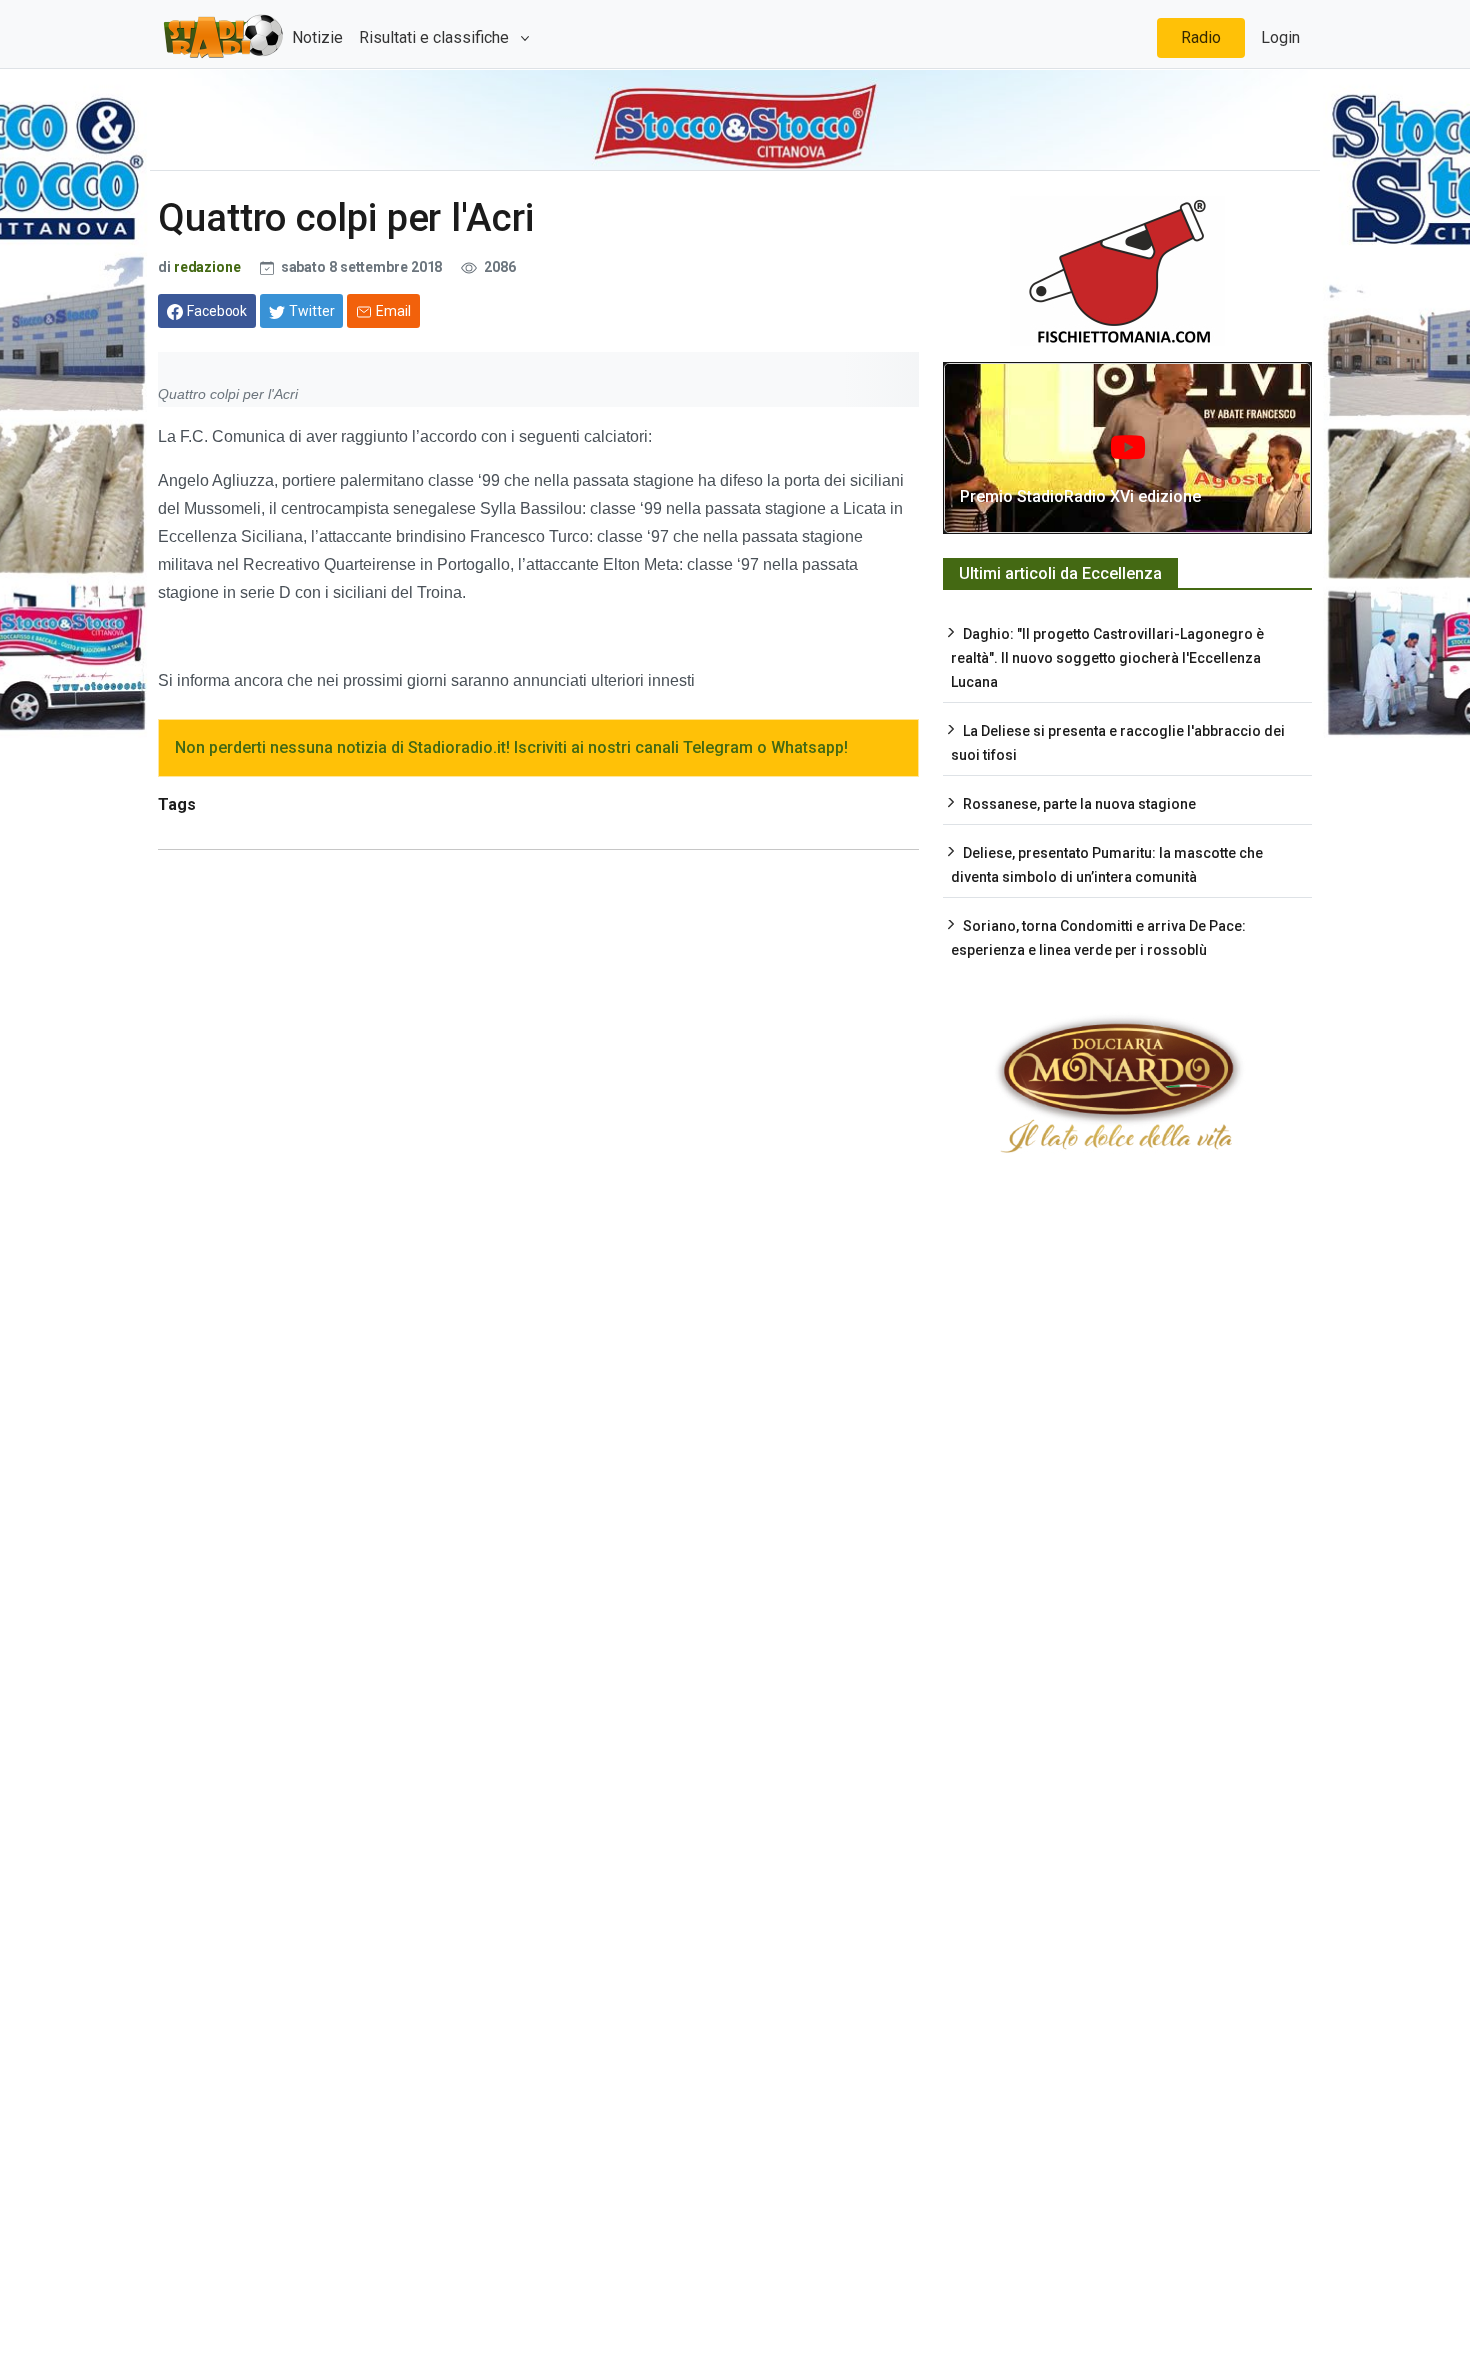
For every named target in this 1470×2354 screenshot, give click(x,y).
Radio (1201, 37)
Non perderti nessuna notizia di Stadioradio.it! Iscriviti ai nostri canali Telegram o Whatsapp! (511, 747)
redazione (207, 267)
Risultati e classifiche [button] (436, 37)
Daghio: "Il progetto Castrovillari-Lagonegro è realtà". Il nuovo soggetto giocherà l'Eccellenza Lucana (1107, 658)
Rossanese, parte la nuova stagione (1079, 804)
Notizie (317, 37)
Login (1280, 37)
